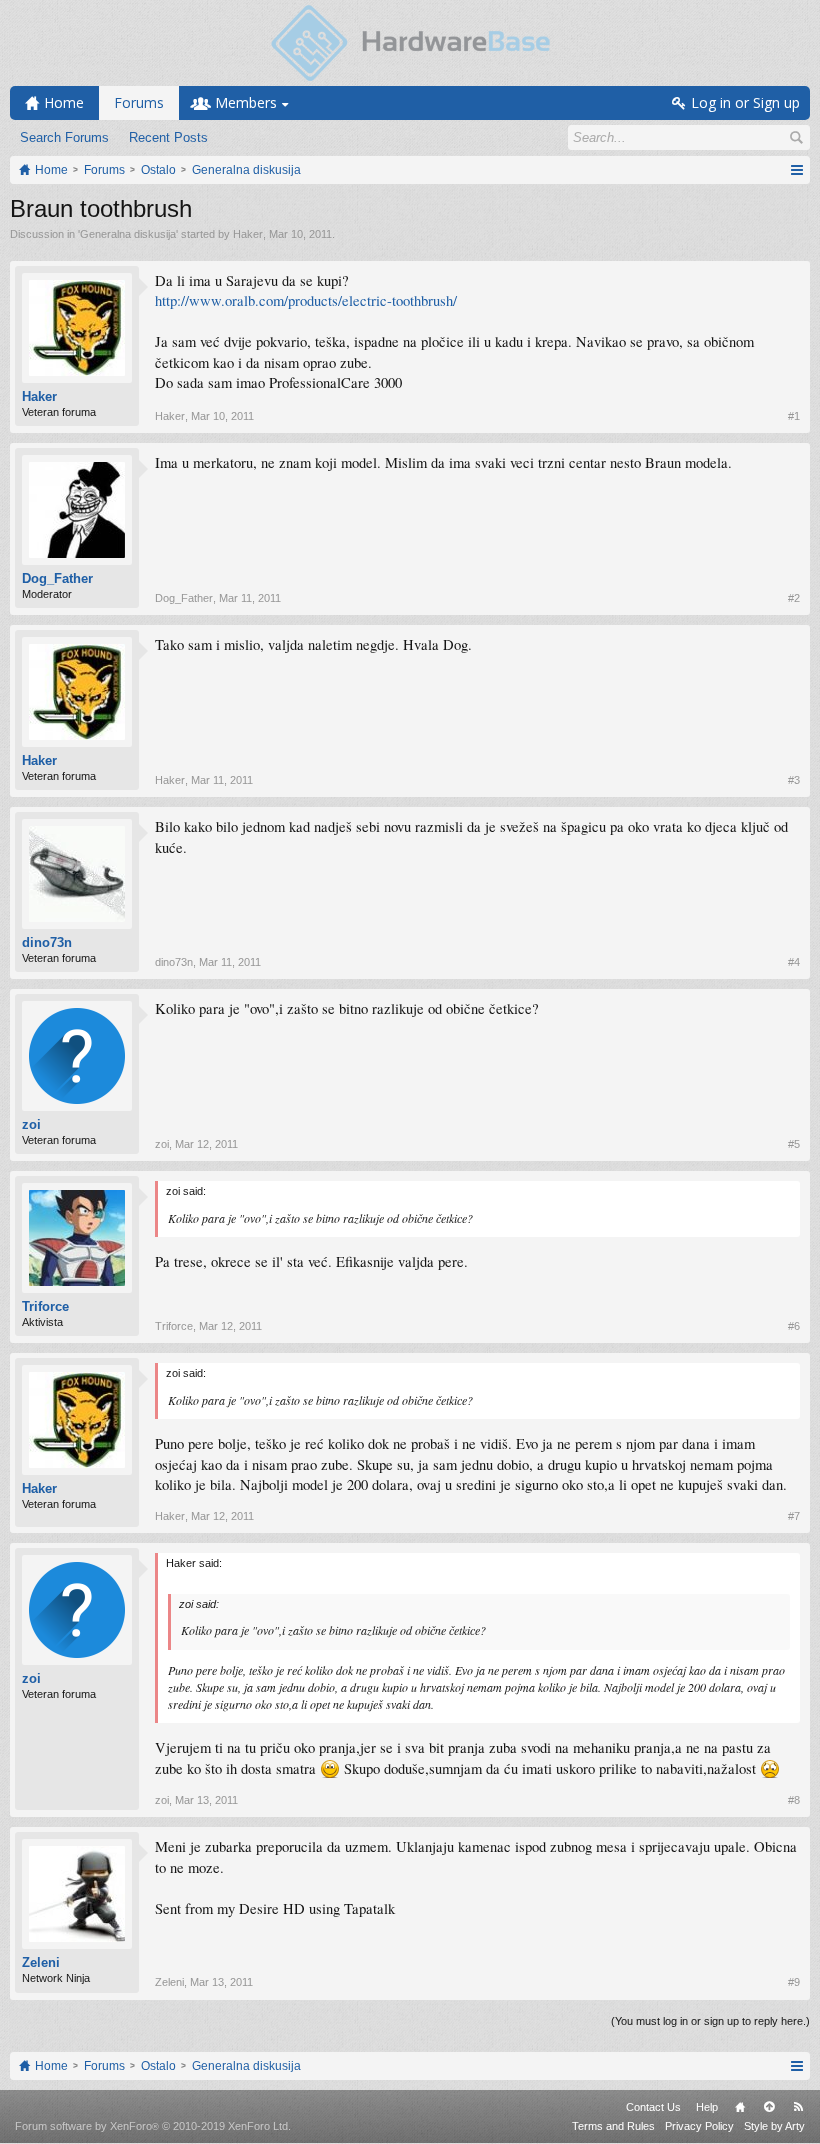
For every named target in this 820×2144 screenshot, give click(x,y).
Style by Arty (774, 2126)
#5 (794, 1144)
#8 (794, 1800)
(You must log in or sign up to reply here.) (710, 2021)
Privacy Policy (699, 2126)
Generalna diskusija (128, 234)
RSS (798, 2107)
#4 (794, 962)
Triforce (45, 1306)
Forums (139, 102)
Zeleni (41, 1962)
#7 (794, 1516)
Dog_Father (57, 578)
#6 (794, 1326)
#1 (794, 416)
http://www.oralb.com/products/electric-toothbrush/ (306, 300)
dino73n (47, 942)
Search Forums (64, 137)
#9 (794, 1982)
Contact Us (653, 2107)
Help (707, 2107)
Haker (248, 234)
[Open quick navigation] (796, 170)
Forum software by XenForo (153, 2126)
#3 (794, 780)
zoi (31, 1124)
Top (769, 2107)
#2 (794, 598)
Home (740, 2107)
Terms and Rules (613, 2126)
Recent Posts (168, 137)
